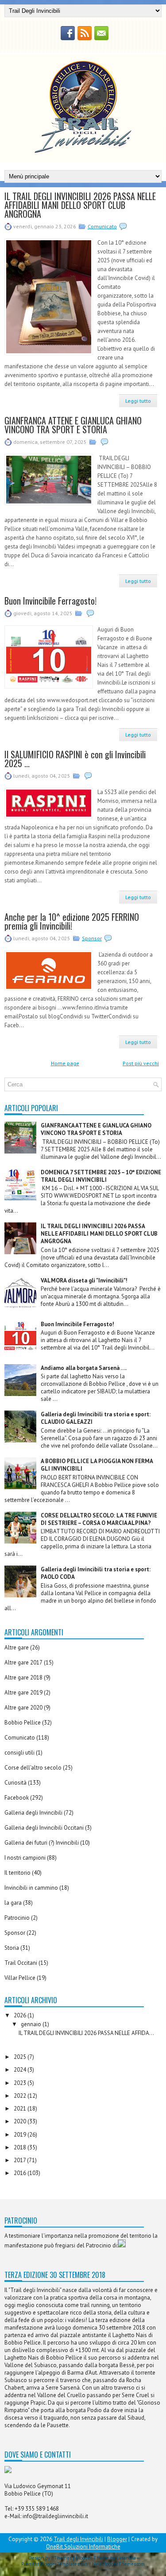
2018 (21, 2147)
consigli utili (19, 1753)
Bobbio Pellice (23, 1723)
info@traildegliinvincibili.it (55, 2516)
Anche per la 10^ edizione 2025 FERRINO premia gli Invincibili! (72, 921)
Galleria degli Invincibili (33, 1813)
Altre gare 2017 (23, 1662)
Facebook (17, 1798)
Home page (65, 1063)
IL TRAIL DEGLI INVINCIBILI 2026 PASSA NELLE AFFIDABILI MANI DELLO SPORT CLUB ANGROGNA (80, 205)
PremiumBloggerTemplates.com (55, 2564)
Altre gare (17, 1647)
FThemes (62, 2558)
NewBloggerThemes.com (118, 2564)
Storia (12, 1948)
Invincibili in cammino (31, 1888)
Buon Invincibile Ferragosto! (50, 601)
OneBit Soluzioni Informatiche (83, 2547)
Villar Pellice (20, 1978)
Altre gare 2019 (23, 1693)
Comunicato (102, 226)
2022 (21, 2096)
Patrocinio (17, 1918)
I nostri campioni (25, 1858)
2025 (21, 2057)
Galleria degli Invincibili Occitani (44, 1828)
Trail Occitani (21, 1963)
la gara (13, 1903)
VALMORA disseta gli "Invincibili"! (84, 1280)
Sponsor (92, 938)
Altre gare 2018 (23, 1678)
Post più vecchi (141, 1063)
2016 (21, 2173)
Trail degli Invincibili (78, 2539)
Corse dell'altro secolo (33, 1768)
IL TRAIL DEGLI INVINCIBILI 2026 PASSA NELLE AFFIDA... (86, 2033)
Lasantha (126, 2558)
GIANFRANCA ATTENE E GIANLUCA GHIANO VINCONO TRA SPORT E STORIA (73, 425)
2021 (21, 2109)
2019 (21, 2135)
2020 (21, 2121)
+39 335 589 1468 (37, 2509)
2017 (20, 2160)
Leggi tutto (138, 401)
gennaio (32, 2024)
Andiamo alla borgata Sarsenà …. (84, 1368)
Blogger (117, 2539)
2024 (21, 2070)
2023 (21, 2083)
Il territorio (17, 1873)
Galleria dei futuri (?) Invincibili (42, 1843)
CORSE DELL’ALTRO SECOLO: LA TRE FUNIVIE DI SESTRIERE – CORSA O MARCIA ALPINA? (99, 1519)
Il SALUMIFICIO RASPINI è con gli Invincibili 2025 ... (75, 759)
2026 (21, 2015)
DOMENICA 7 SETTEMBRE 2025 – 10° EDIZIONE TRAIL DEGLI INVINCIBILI (101, 1176)
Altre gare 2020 (23, 1708)
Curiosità (15, 1783)
